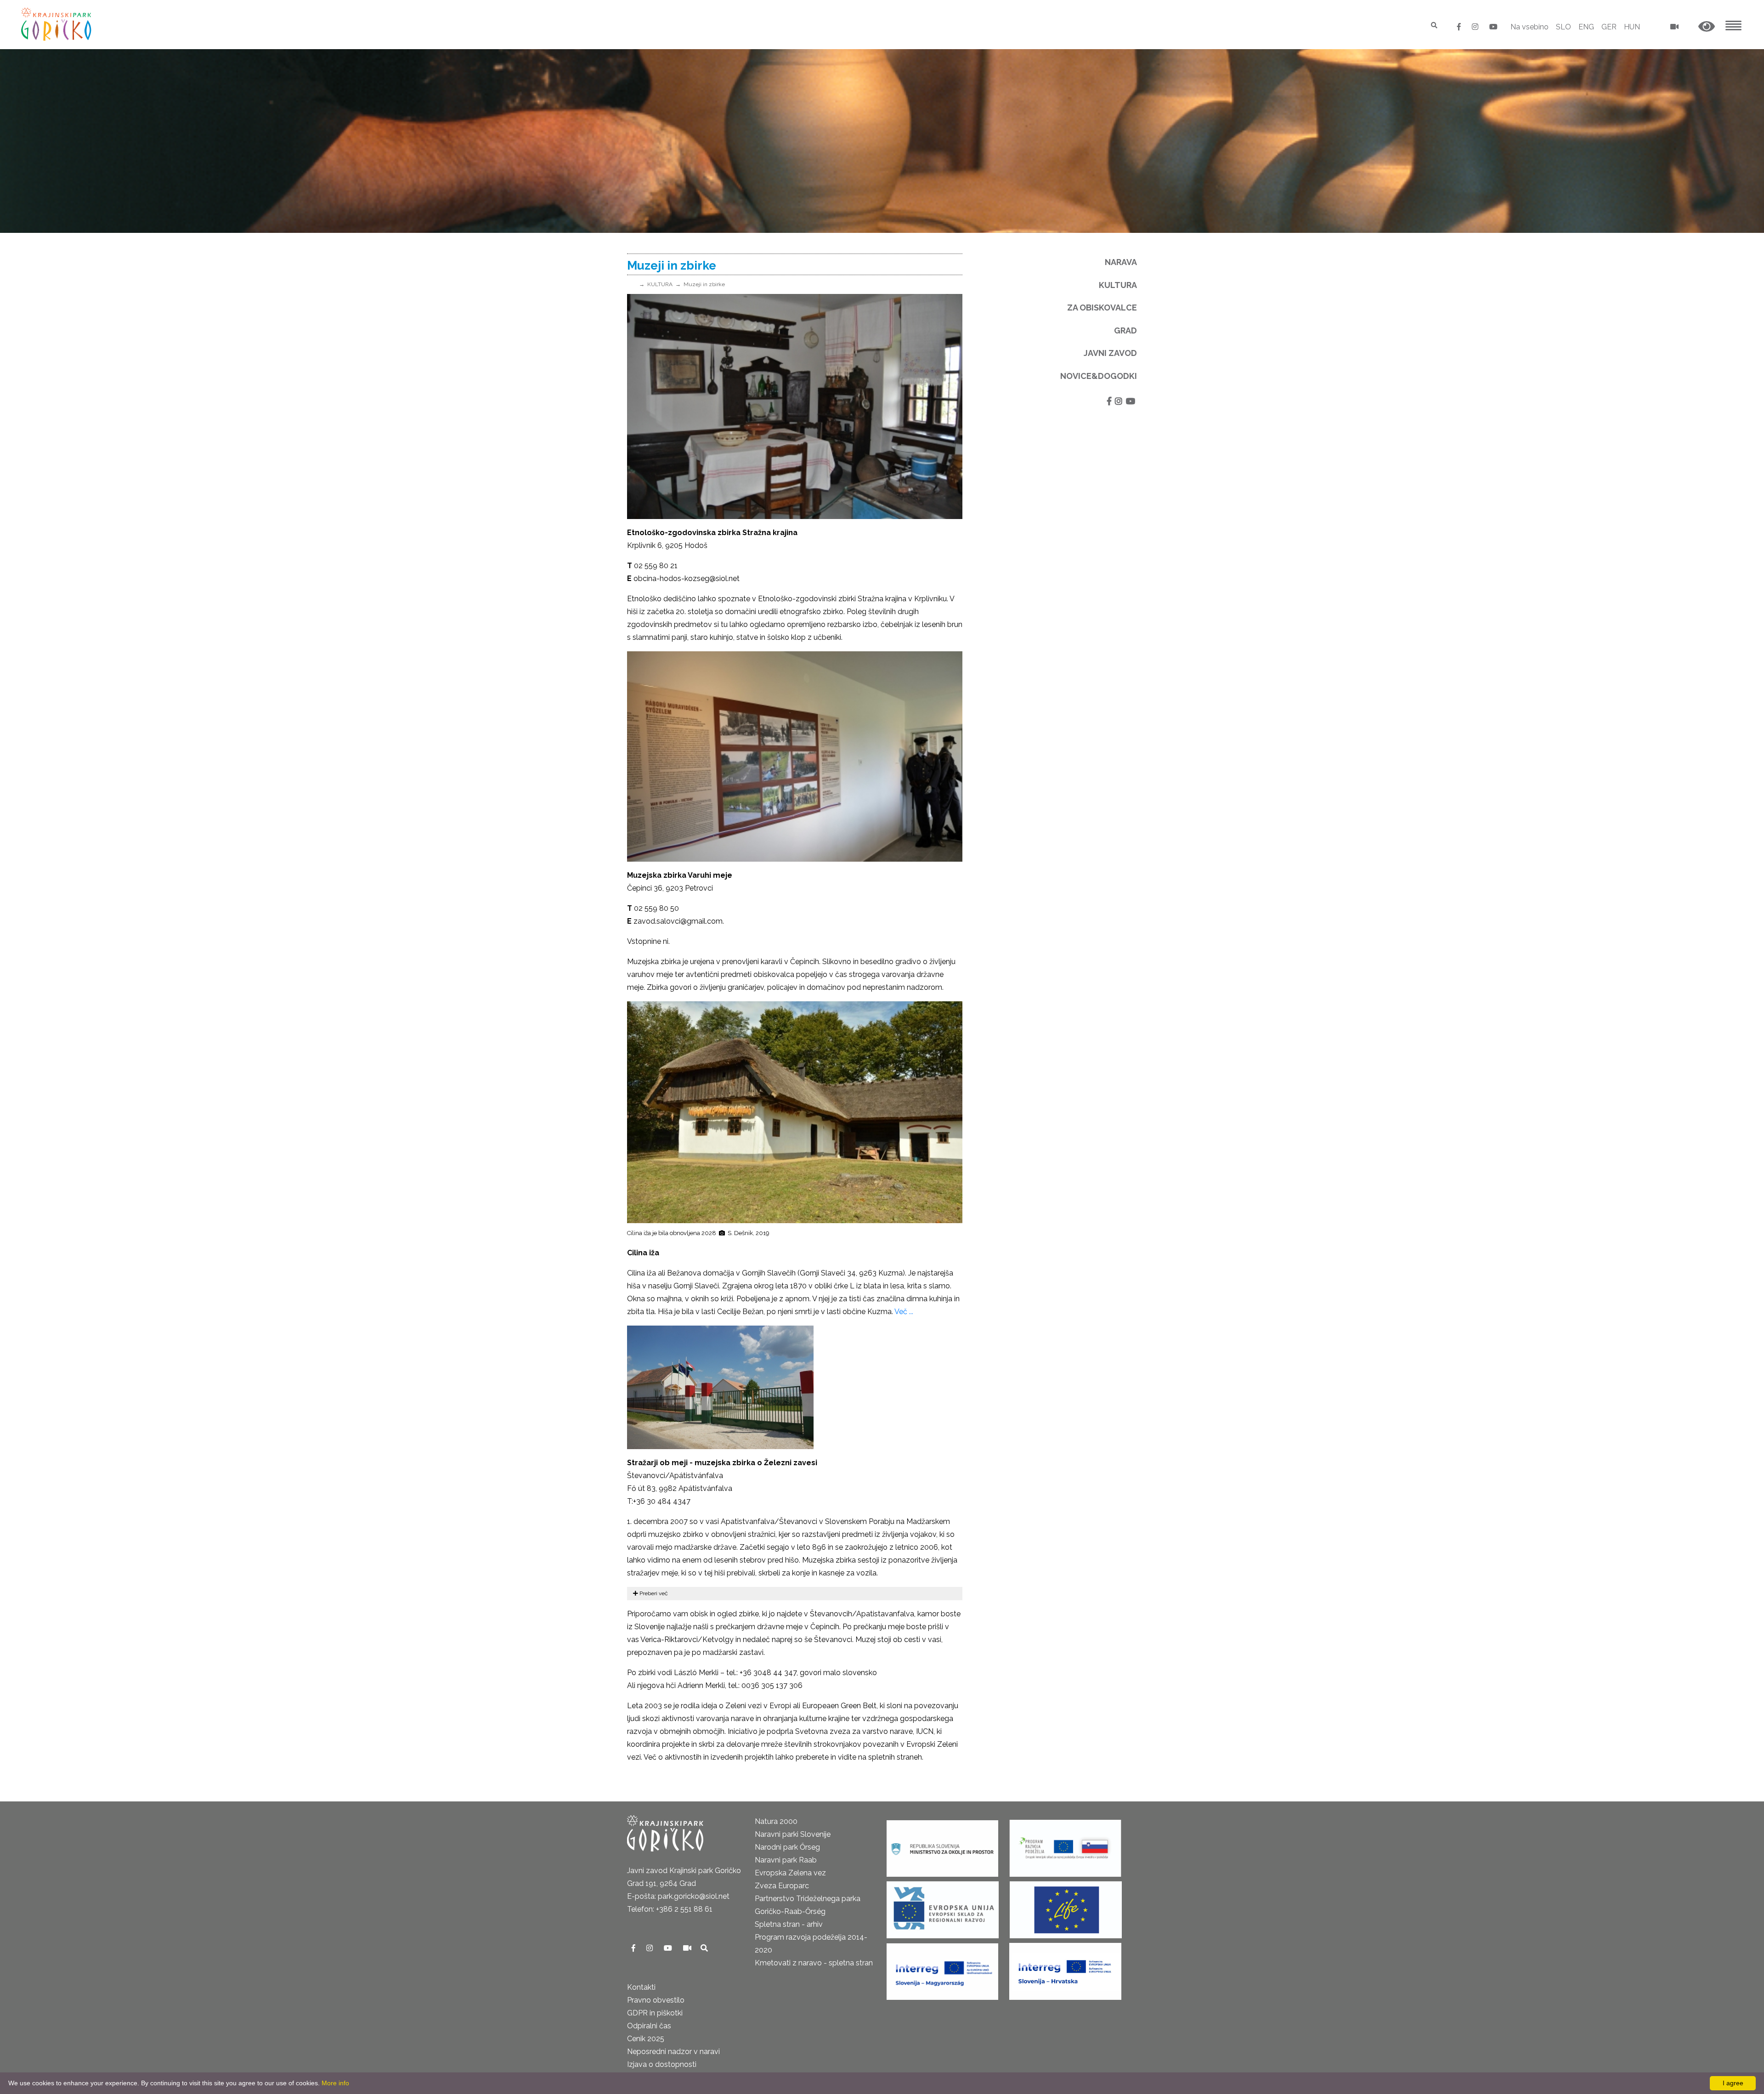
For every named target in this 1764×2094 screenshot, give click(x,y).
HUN (1632, 27)
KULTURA (660, 284)
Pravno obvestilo (656, 2000)
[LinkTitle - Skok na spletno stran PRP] (1065, 1845)
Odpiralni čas (649, 2026)
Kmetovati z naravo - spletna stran (814, 1963)
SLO (1563, 27)
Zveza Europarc (782, 1886)
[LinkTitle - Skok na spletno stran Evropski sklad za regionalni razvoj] (943, 1907)
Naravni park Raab (786, 1860)
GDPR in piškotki (655, 2013)
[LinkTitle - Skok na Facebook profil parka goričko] (1460, 27)
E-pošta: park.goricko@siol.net (678, 1896)
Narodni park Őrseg (787, 1847)
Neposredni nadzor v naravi (673, 2052)
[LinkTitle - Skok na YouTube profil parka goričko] (1493, 27)
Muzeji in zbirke (704, 284)
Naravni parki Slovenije (793, 1834)
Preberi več (653, 1593)
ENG (1586, 27)
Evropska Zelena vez (790, 1873)
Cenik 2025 (646, 2039)
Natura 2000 (776, 1821)
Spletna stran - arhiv (789, 1924)
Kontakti (641, 1987)
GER (1609, 27)
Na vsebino (1529, 27)
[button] (1707, 27)
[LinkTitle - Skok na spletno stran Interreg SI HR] (1065, 1968)
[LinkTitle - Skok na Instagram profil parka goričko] (1476, 27)
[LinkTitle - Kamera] (688, 1948)
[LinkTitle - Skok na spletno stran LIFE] (1066, 1907)
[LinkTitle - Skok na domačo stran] (57, 24)
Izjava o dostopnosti (662, 2064)
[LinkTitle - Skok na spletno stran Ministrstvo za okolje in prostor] (942, 1845)
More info (335, 2083)
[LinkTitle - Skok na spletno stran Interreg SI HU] (942, 1968)
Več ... (904, 1312)
